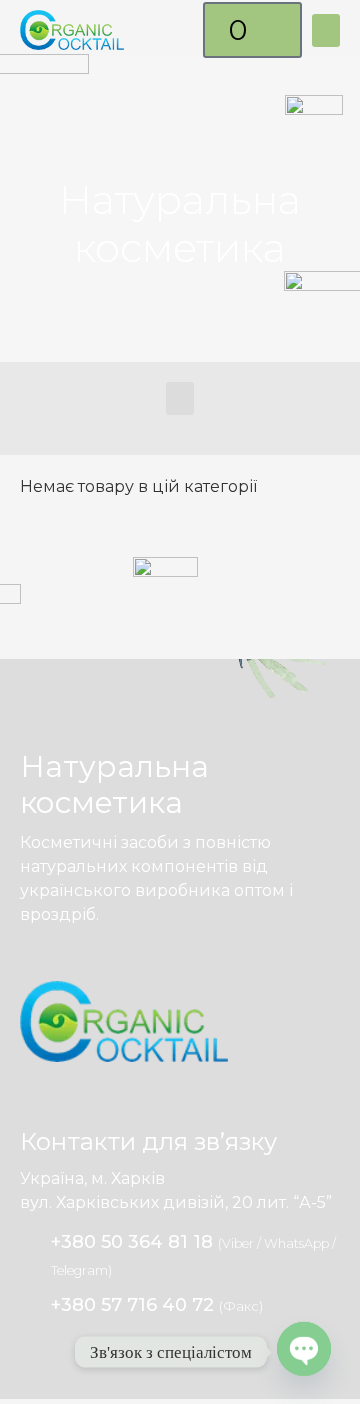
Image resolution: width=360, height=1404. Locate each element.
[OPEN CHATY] (304, 1350)
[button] (326, 30)
